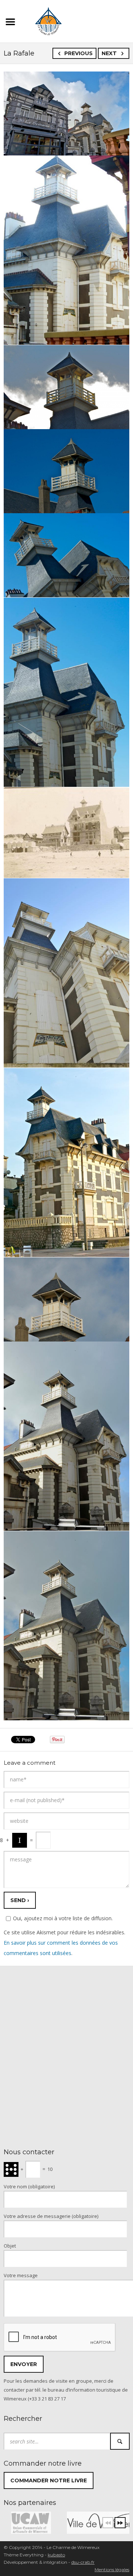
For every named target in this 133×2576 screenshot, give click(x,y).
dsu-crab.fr (83, 2562)
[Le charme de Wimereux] (48, 20)
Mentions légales (112, 2570)
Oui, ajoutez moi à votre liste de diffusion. (63, 1918)
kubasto (56, 2555)
